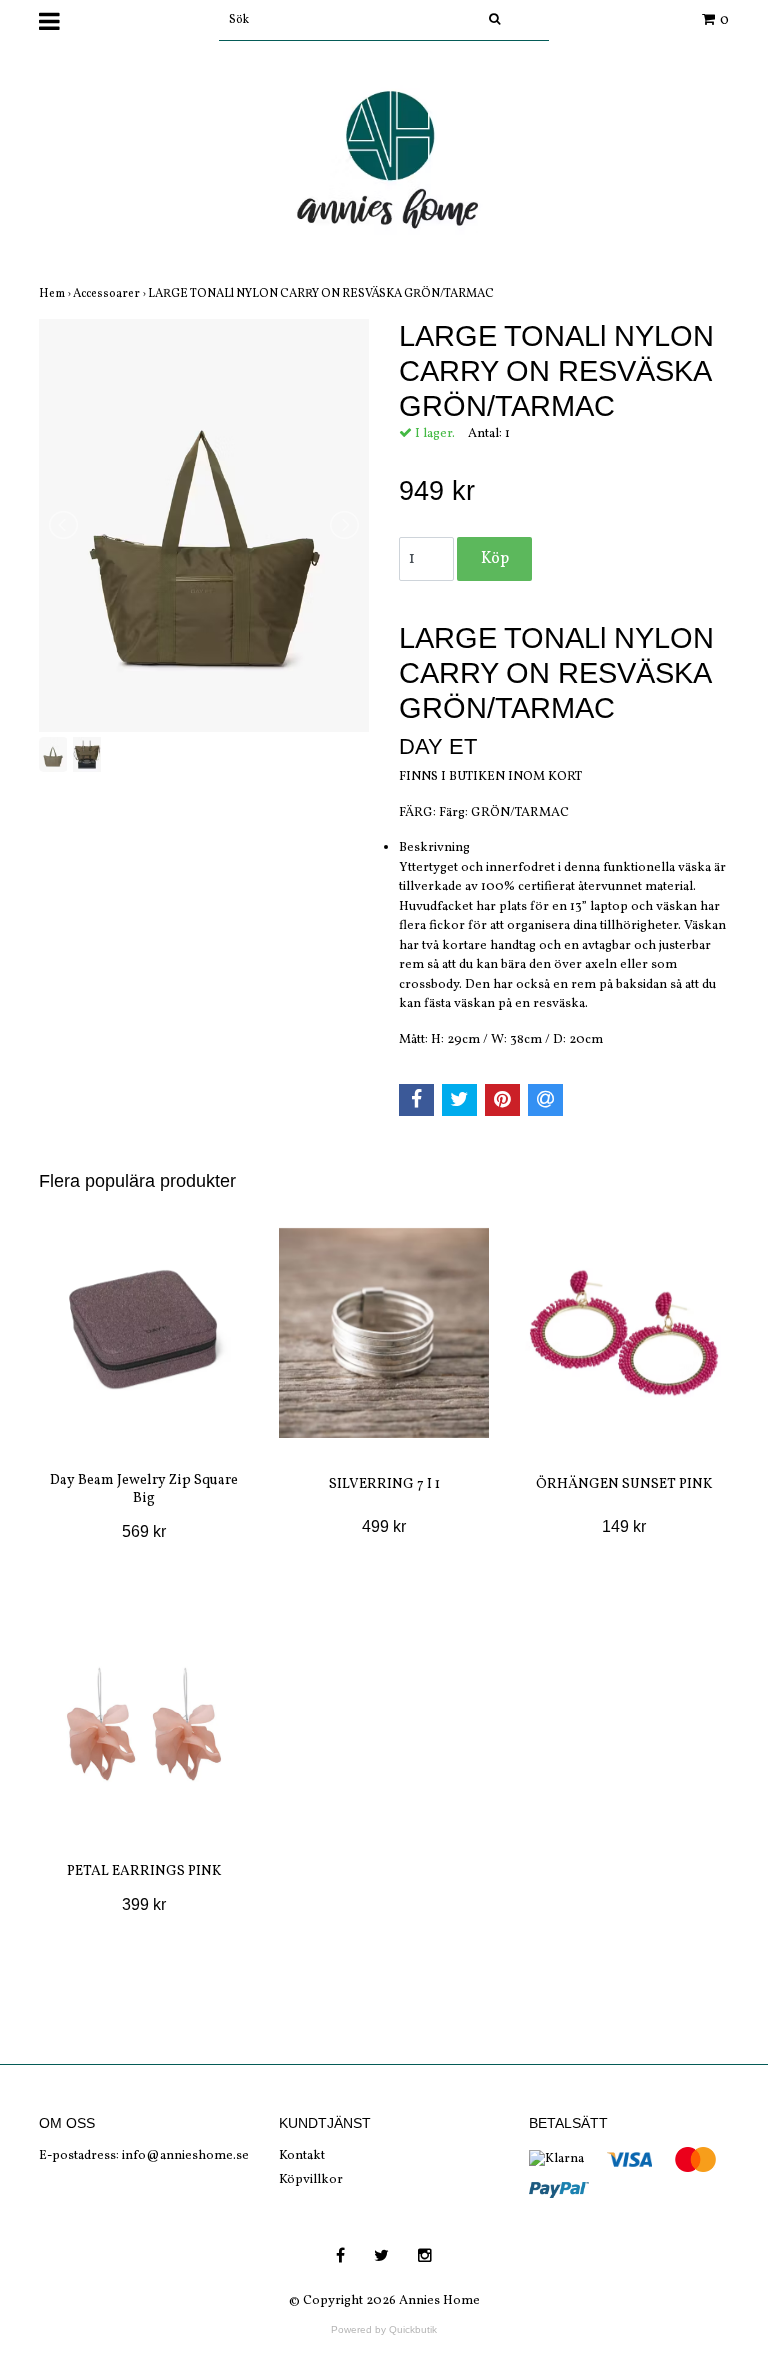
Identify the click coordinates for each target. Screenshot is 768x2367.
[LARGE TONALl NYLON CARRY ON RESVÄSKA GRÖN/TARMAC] (204, 525)
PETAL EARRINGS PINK (144, 1871)
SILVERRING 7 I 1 (384, 1484)
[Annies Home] (384, 166)
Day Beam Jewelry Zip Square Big (144, 1489)
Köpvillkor (311, 2180)
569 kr (144, 1531)
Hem (56, 294)
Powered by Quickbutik (384, 2329)
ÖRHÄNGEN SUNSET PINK (624, 1484)
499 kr (384, 1526)
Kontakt (302, 2156)
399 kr (144, 1904)
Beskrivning (434, 848)
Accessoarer (110, 294)
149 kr (624, 1526)
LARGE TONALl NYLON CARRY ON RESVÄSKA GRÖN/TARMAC (322, 294)
